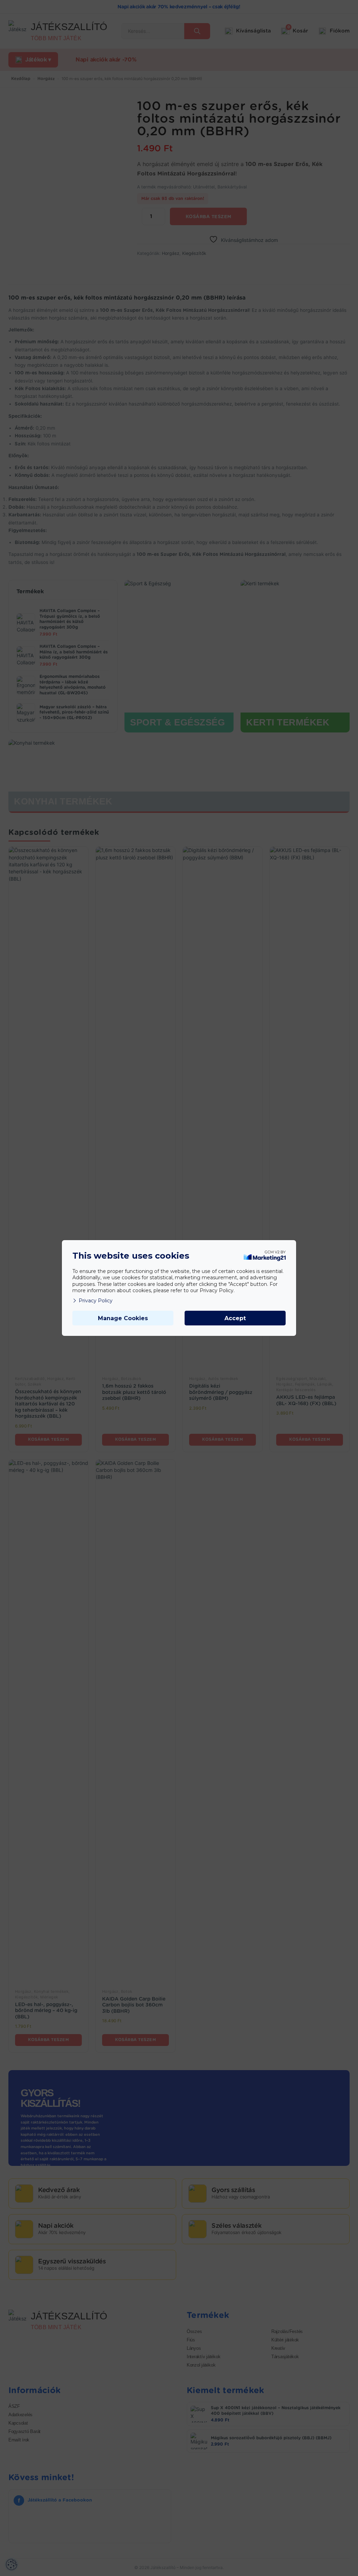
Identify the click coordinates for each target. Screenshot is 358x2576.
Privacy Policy (96, 1301)
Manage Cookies (123, 1318)
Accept (235, 1318)
